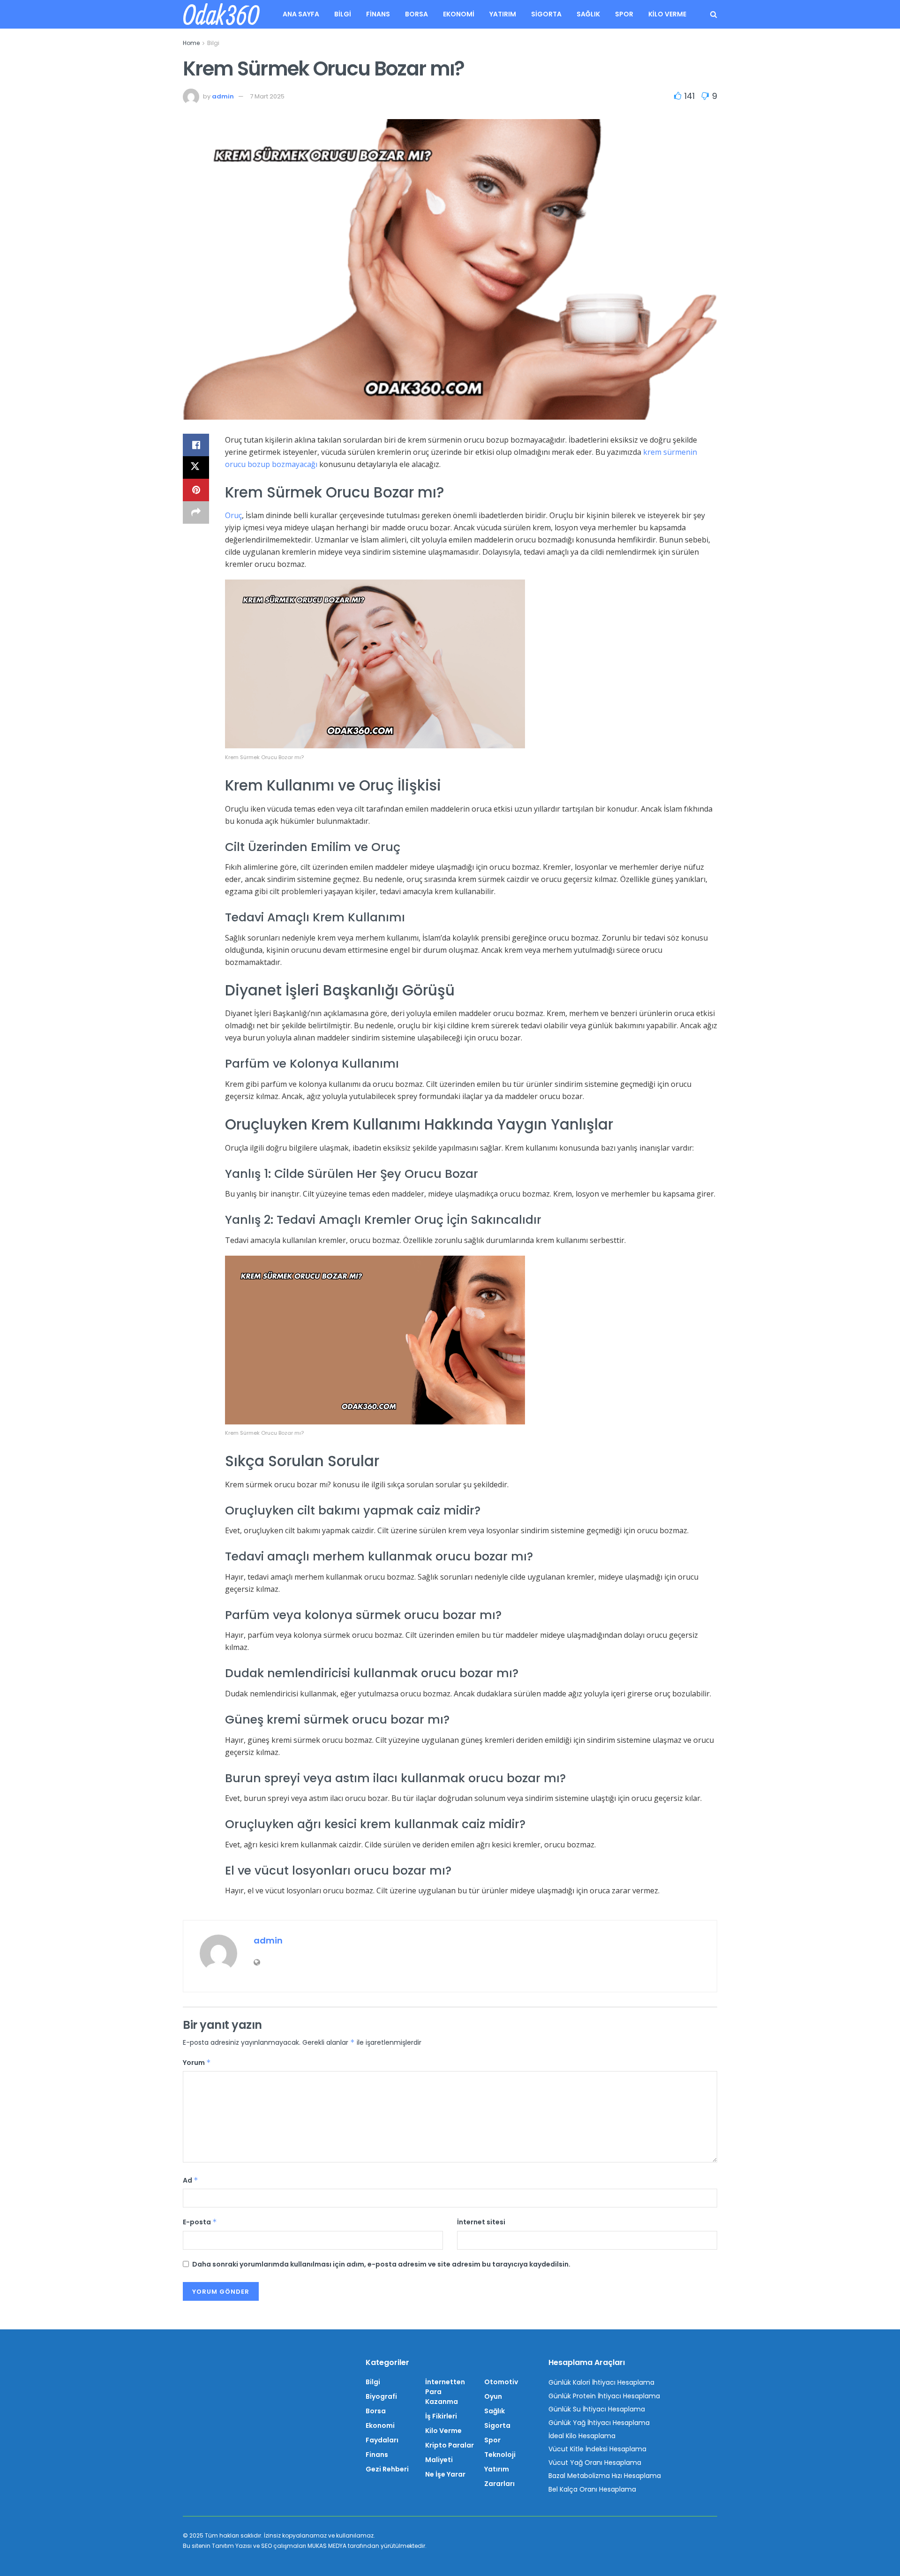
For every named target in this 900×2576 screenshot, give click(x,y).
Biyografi (381, 2396)
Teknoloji (500, 2455)
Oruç (233, 515)
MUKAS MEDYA (327, 2546)
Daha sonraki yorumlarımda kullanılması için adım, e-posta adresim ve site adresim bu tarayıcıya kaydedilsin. (381, 2264)
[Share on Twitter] (196, 467)
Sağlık (588, 14)
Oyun (493, 2396)
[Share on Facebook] (196, 445)
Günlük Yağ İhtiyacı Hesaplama (599, 2423)
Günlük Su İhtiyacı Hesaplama (597, 2409)
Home (191, 43)
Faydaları (382, 2440)
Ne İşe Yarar (445, 2474)
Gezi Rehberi (387, 2469)
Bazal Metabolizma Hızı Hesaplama (605, 2476)
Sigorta (546, 14)
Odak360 (221, 15)
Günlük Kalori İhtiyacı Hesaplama (601, 2382)
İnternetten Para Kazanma (445, 2392)
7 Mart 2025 (267, 96)
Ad (191, 2180)
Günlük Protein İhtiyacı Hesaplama (604, 2396)
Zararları (499, 2484)
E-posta (200, 2222)
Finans (378, 14)
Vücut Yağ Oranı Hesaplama (595, 2463)
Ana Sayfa (301, 14)
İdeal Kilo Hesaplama (582, 2436)
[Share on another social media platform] (196, 512)
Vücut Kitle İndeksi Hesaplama (597, 2449)
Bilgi (343, 14)
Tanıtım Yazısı (232, 2546)
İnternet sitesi (481, 2222)
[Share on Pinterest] (196, 490)
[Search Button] (714, 14)
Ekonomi (459, 14)
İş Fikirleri (441, 2416)
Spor (624, 14)
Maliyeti (439, 2460)
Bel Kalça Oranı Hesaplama (592, 2489)
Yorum (197, 2063)
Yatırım (503, 14)
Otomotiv (501, 2382)
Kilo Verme (667, 14)
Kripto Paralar (450, 2445)
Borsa (416, 14)
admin (223, 96)
